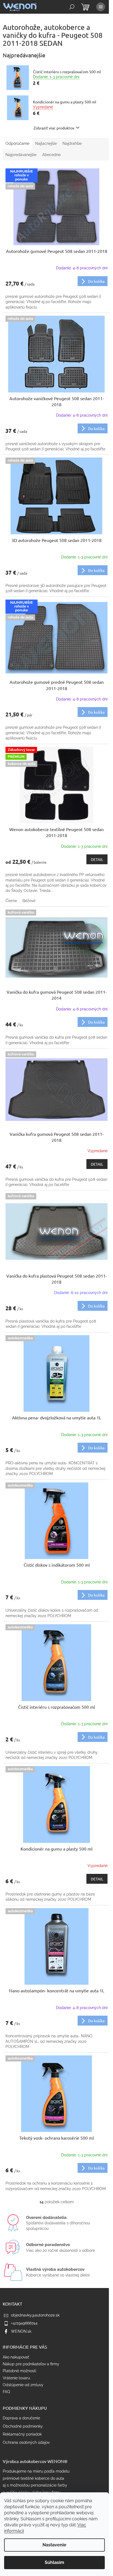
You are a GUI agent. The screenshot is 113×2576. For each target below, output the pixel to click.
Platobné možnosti (19, 2371)
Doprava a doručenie (21, 2418)
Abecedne (51, 155)
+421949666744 (24, 2323)
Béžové (29, 901)
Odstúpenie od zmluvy (23, 2385)
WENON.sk (21, 2331)
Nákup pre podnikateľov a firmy (31, 2364)
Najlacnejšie (46, 143)
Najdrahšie (72, 143)
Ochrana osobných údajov (26, 2442)
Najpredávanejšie (21, 155)
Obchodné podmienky (23, 2426)
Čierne (11, 901)
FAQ (6, 2392)
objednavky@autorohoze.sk (35, 2315)
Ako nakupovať (16, 2357)
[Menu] (101, 7)
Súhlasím (54, 2562)
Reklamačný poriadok (22, 2434)
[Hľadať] (72, 7)
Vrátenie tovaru (16, 2378)
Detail (97, 859)
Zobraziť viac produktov (54, 128)
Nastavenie (54, 2545)
